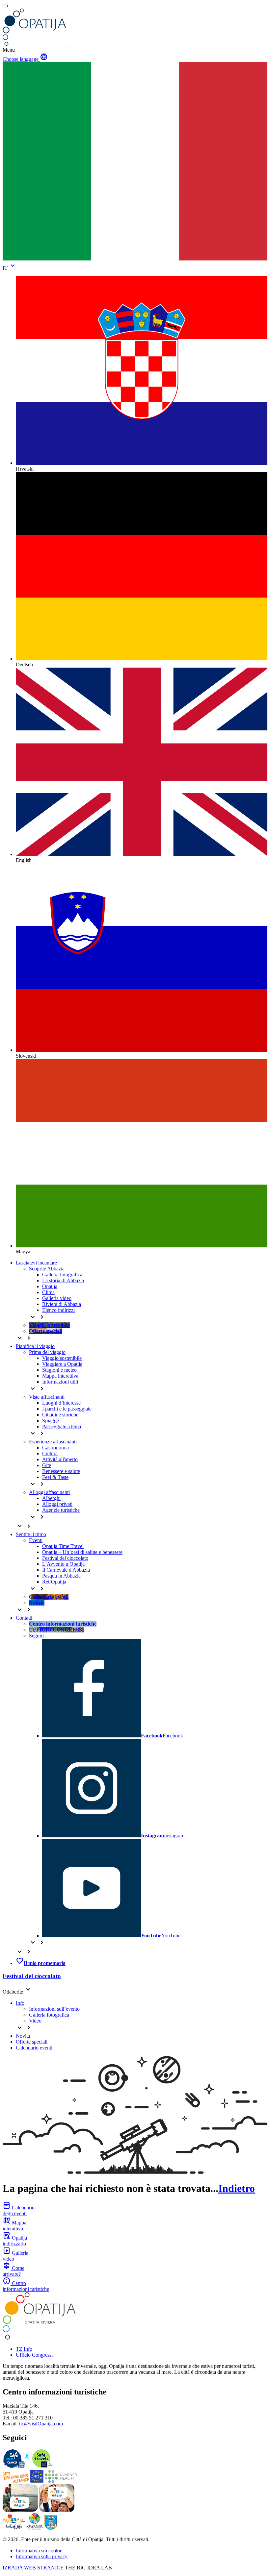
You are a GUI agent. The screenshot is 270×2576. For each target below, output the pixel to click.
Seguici (37, 1636)
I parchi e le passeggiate (67, 1409)
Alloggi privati (57, 1504)
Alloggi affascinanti (49, 1492)
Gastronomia (55, 1447)
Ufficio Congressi (34, 2355)
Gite (47, 1465)
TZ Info (24, 2349)
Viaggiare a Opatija (62, 1364)
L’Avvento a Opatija (63, 1564)
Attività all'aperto (60, 1459)
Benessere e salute (61, 1471)
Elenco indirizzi (58, 1310)
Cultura (50, 1453)
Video (35, 2021)
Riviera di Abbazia (62, 1304)
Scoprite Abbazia (47, 1269)
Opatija (50, 1286)
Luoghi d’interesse (61, 1403)
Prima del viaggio (47, 1352)
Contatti (24, 1618)
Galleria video (57, 1298)
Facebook (162, 1736)
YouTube (161, 1936)
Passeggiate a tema (62, 1426)
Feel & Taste (55, 1477)
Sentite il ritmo (31, 1534)
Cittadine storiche (60, 1415)
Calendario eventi (34, 2048)
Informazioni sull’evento (54, 2009)
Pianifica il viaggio (35, 1346)
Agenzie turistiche (61, 1510)
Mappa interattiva (60, 1376)
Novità (23, 2036)
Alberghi (51, 1498)
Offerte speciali (32, 2042)
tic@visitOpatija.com (41, 2424)
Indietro (237, 2188)
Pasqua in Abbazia (61, 1576)
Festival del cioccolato (65, 1558)
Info (20, 2003)
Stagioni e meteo (59, 1370)
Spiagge (51, 1421)
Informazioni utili (60, 1382)
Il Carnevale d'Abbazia (66, 1570)
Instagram (163, 1836)
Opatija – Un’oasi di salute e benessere (82, 1552)
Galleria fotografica (62, 1275)
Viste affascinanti (47, 1397)
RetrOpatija (54, 1582)
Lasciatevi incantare (36, 1263)
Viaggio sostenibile (62, 1358)
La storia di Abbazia (63, 1280)
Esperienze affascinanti (53, 1442)
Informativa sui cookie (39, 2551)
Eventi (36, 1540)
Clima (48, 1292)
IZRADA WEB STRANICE (34, 2568)
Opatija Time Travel (63, 1546)
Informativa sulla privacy (42, 2556)
